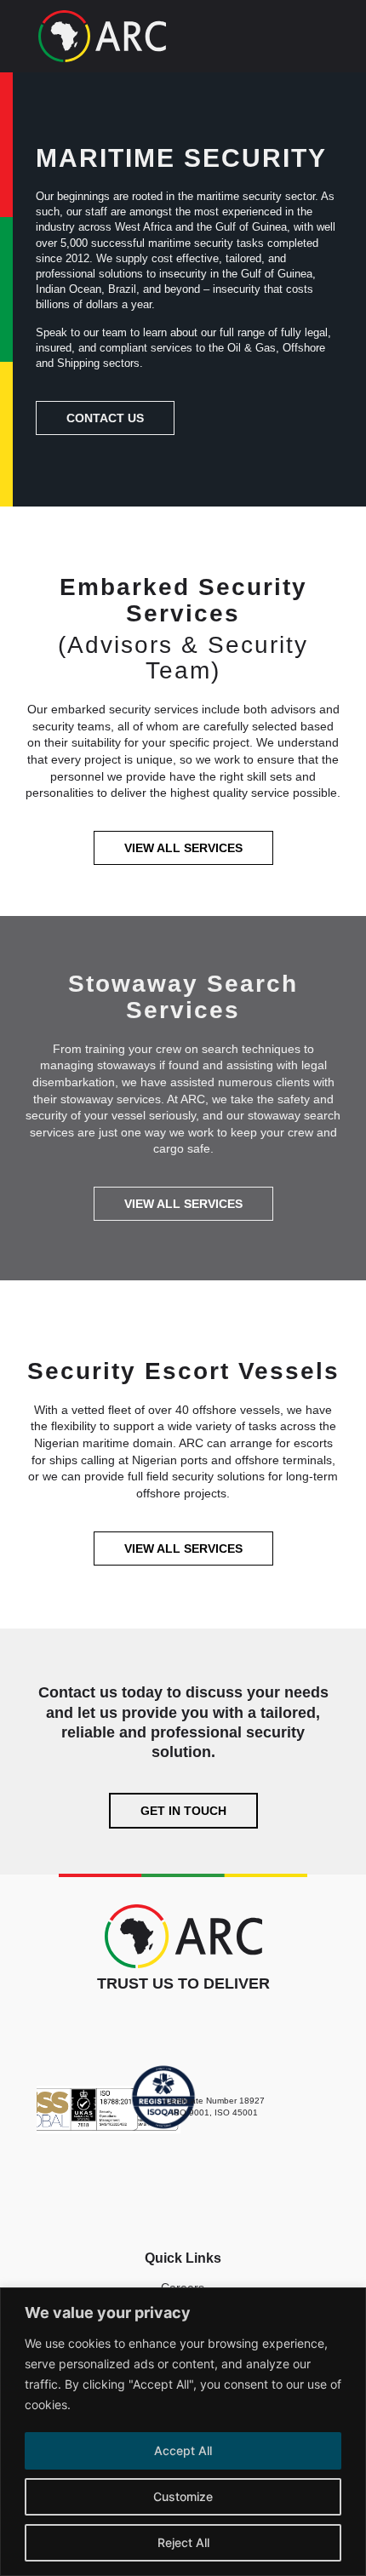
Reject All (183, 2542)
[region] (183, 2432)
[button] (326, 39)
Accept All (183, 2450)
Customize (183, 2496)
